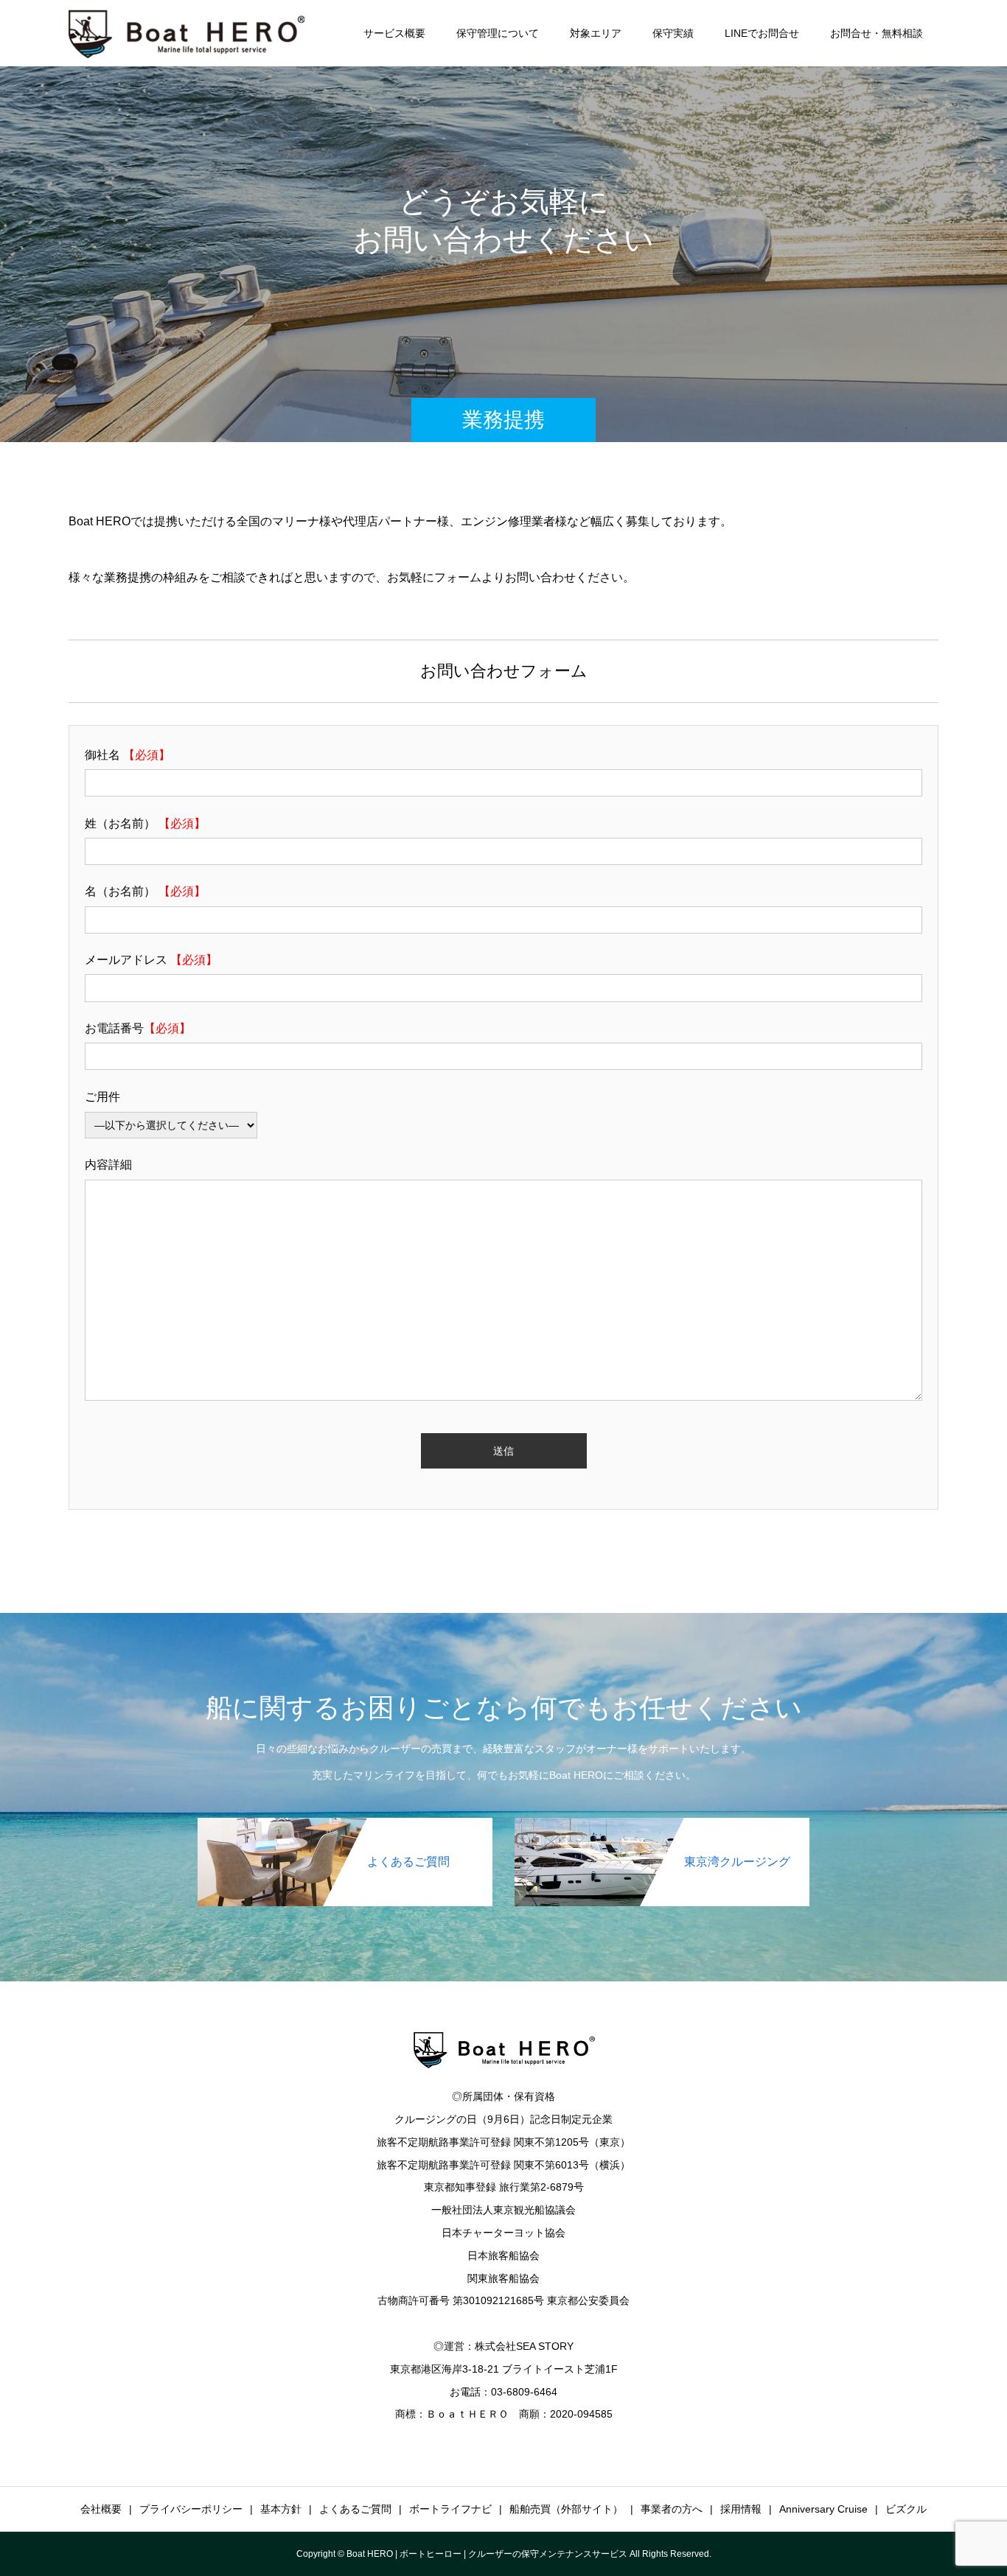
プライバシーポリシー (191, 2509)
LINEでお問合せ (762, 33)
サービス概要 (394, 33)
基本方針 (281, 2509)
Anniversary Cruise (823, 2509)
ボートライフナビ (450, 2509)
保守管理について (498, 33)
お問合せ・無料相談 (877, 33)
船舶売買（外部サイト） (566, 2509)
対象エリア (596, 33)
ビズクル (906, 2509)
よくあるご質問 (355, 2509)
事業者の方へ (672, 2509)
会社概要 (101, 2509)
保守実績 (673, 33)
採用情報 (741, 2509)
